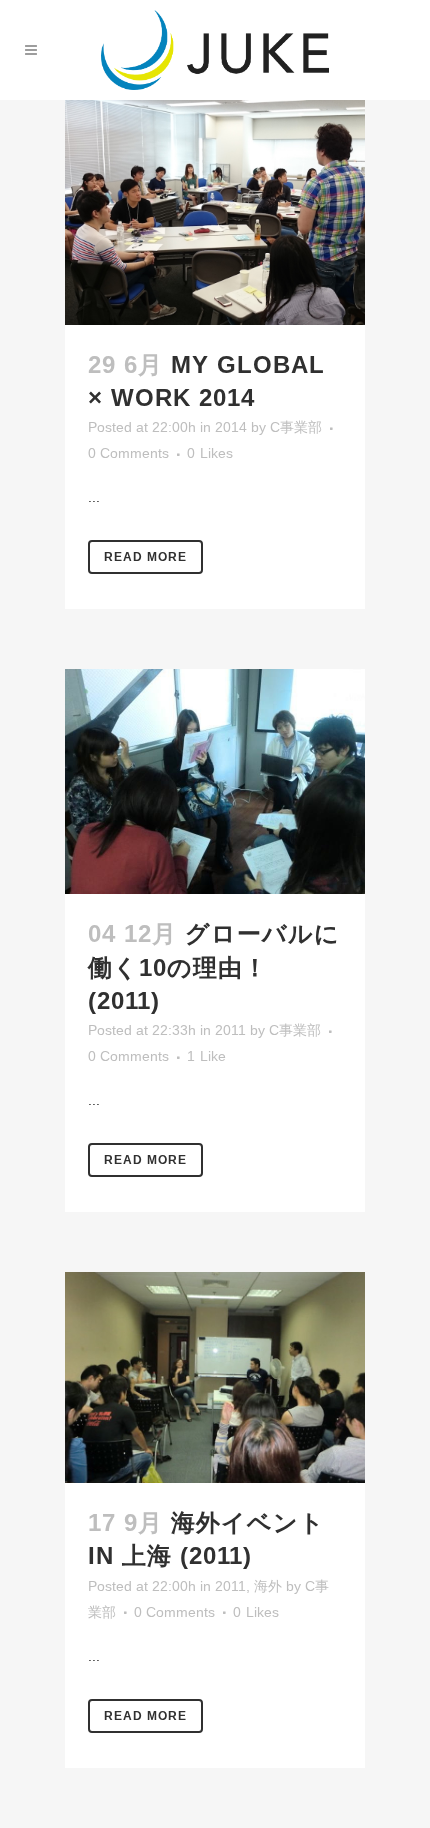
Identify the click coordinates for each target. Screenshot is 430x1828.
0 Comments (128, 453)
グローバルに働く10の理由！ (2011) (214, 966)
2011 (230, 1030)
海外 (268, 1586)
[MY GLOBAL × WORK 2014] (215, 212)
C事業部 (296, 427)
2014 (231, 427)
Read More (145, 557)
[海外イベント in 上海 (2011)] (215, 1377)
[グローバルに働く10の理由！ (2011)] (215, 781)
